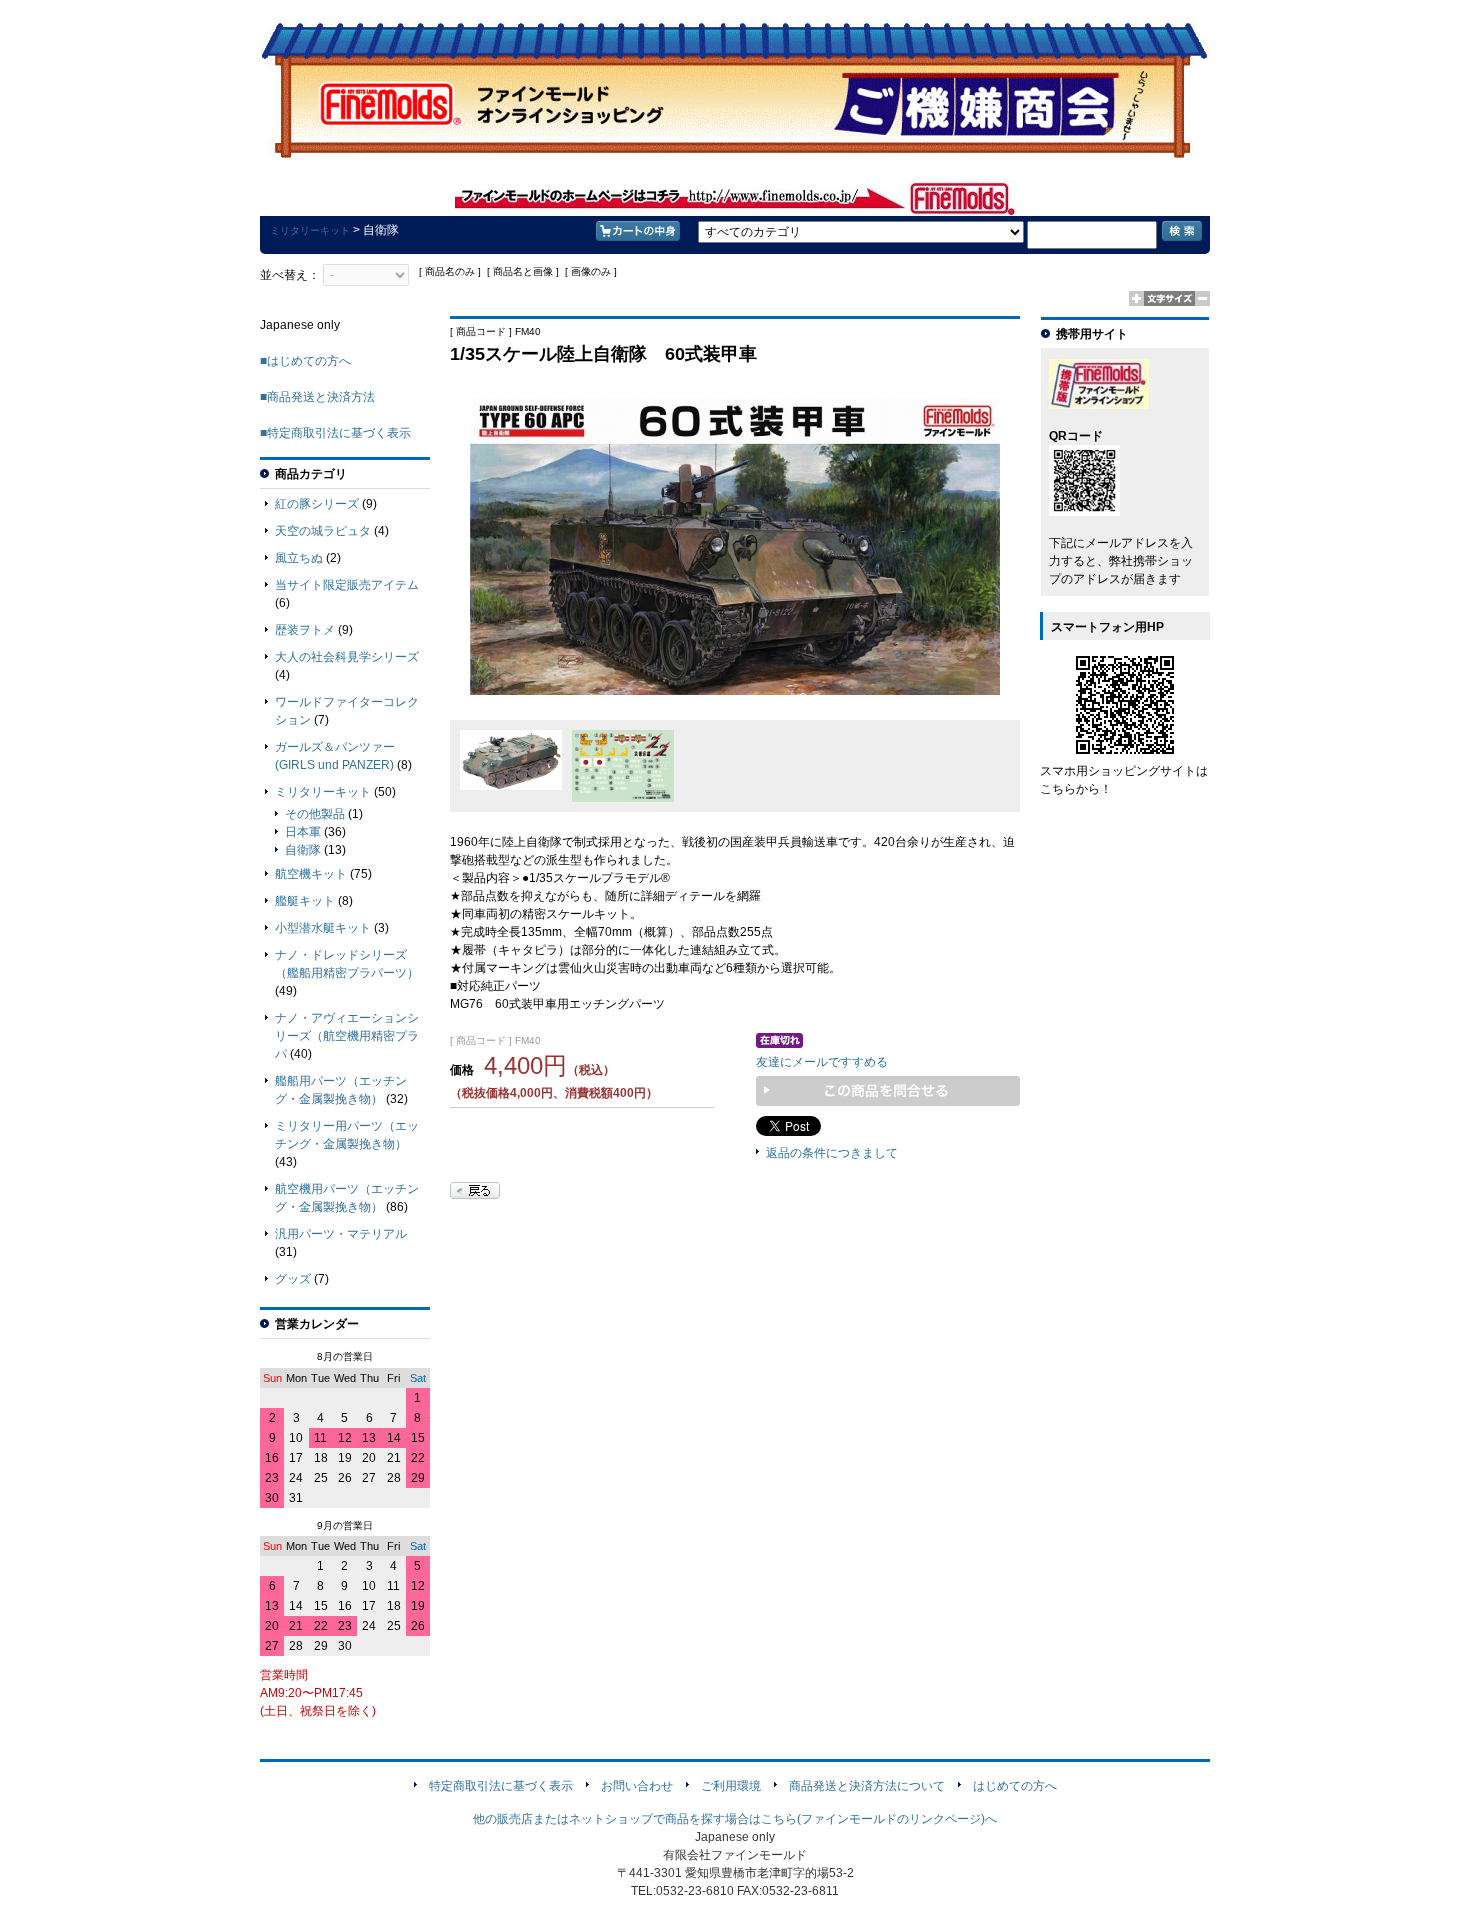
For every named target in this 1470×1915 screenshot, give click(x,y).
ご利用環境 (731, 1786)
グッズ (293, 1279)
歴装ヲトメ (305, 630)
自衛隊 (303, 850)
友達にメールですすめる (822, 1062)
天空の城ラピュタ (323, 531)
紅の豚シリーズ (317, 504)
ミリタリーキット (310, 230)
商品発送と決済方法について (867, 1786)
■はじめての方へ (305, 361)
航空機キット (311, 874)
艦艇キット (305, 901)
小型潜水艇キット (323, 928)
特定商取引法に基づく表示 (501, 1786)
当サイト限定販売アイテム (347, 585)
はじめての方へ (1015, 1786)
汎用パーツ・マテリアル (341, 1234)
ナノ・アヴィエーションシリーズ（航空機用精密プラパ (347, 1036)
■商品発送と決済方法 (317, 397)
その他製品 (315, 814)
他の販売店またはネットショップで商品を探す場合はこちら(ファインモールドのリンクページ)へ (735, 1819)
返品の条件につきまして (832, 1153)
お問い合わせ (637, 1786)
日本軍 (303, 832)
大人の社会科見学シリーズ (347, 657)
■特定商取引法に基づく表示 (335, 433)
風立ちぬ (299, 558)
